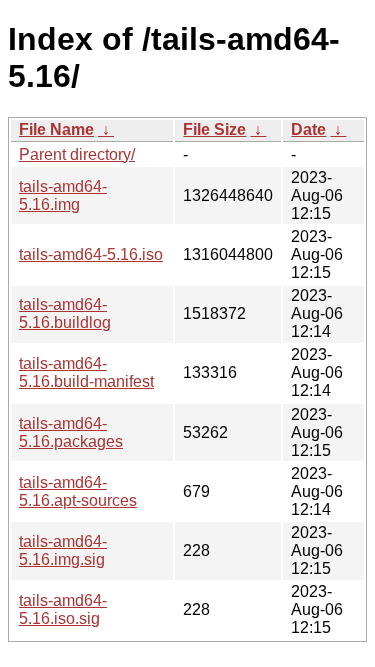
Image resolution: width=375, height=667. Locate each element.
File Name (56, 129)
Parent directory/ (77, 154)
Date (308, 129)
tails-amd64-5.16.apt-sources (78, 491)
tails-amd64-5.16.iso (91, 254)
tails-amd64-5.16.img (63, 195)
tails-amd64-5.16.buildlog (65, 313)
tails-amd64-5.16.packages (71, 432)
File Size (214, 129)
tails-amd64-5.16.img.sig (63, 550)
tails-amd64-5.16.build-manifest (86, 372)
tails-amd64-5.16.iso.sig (63, 609)
